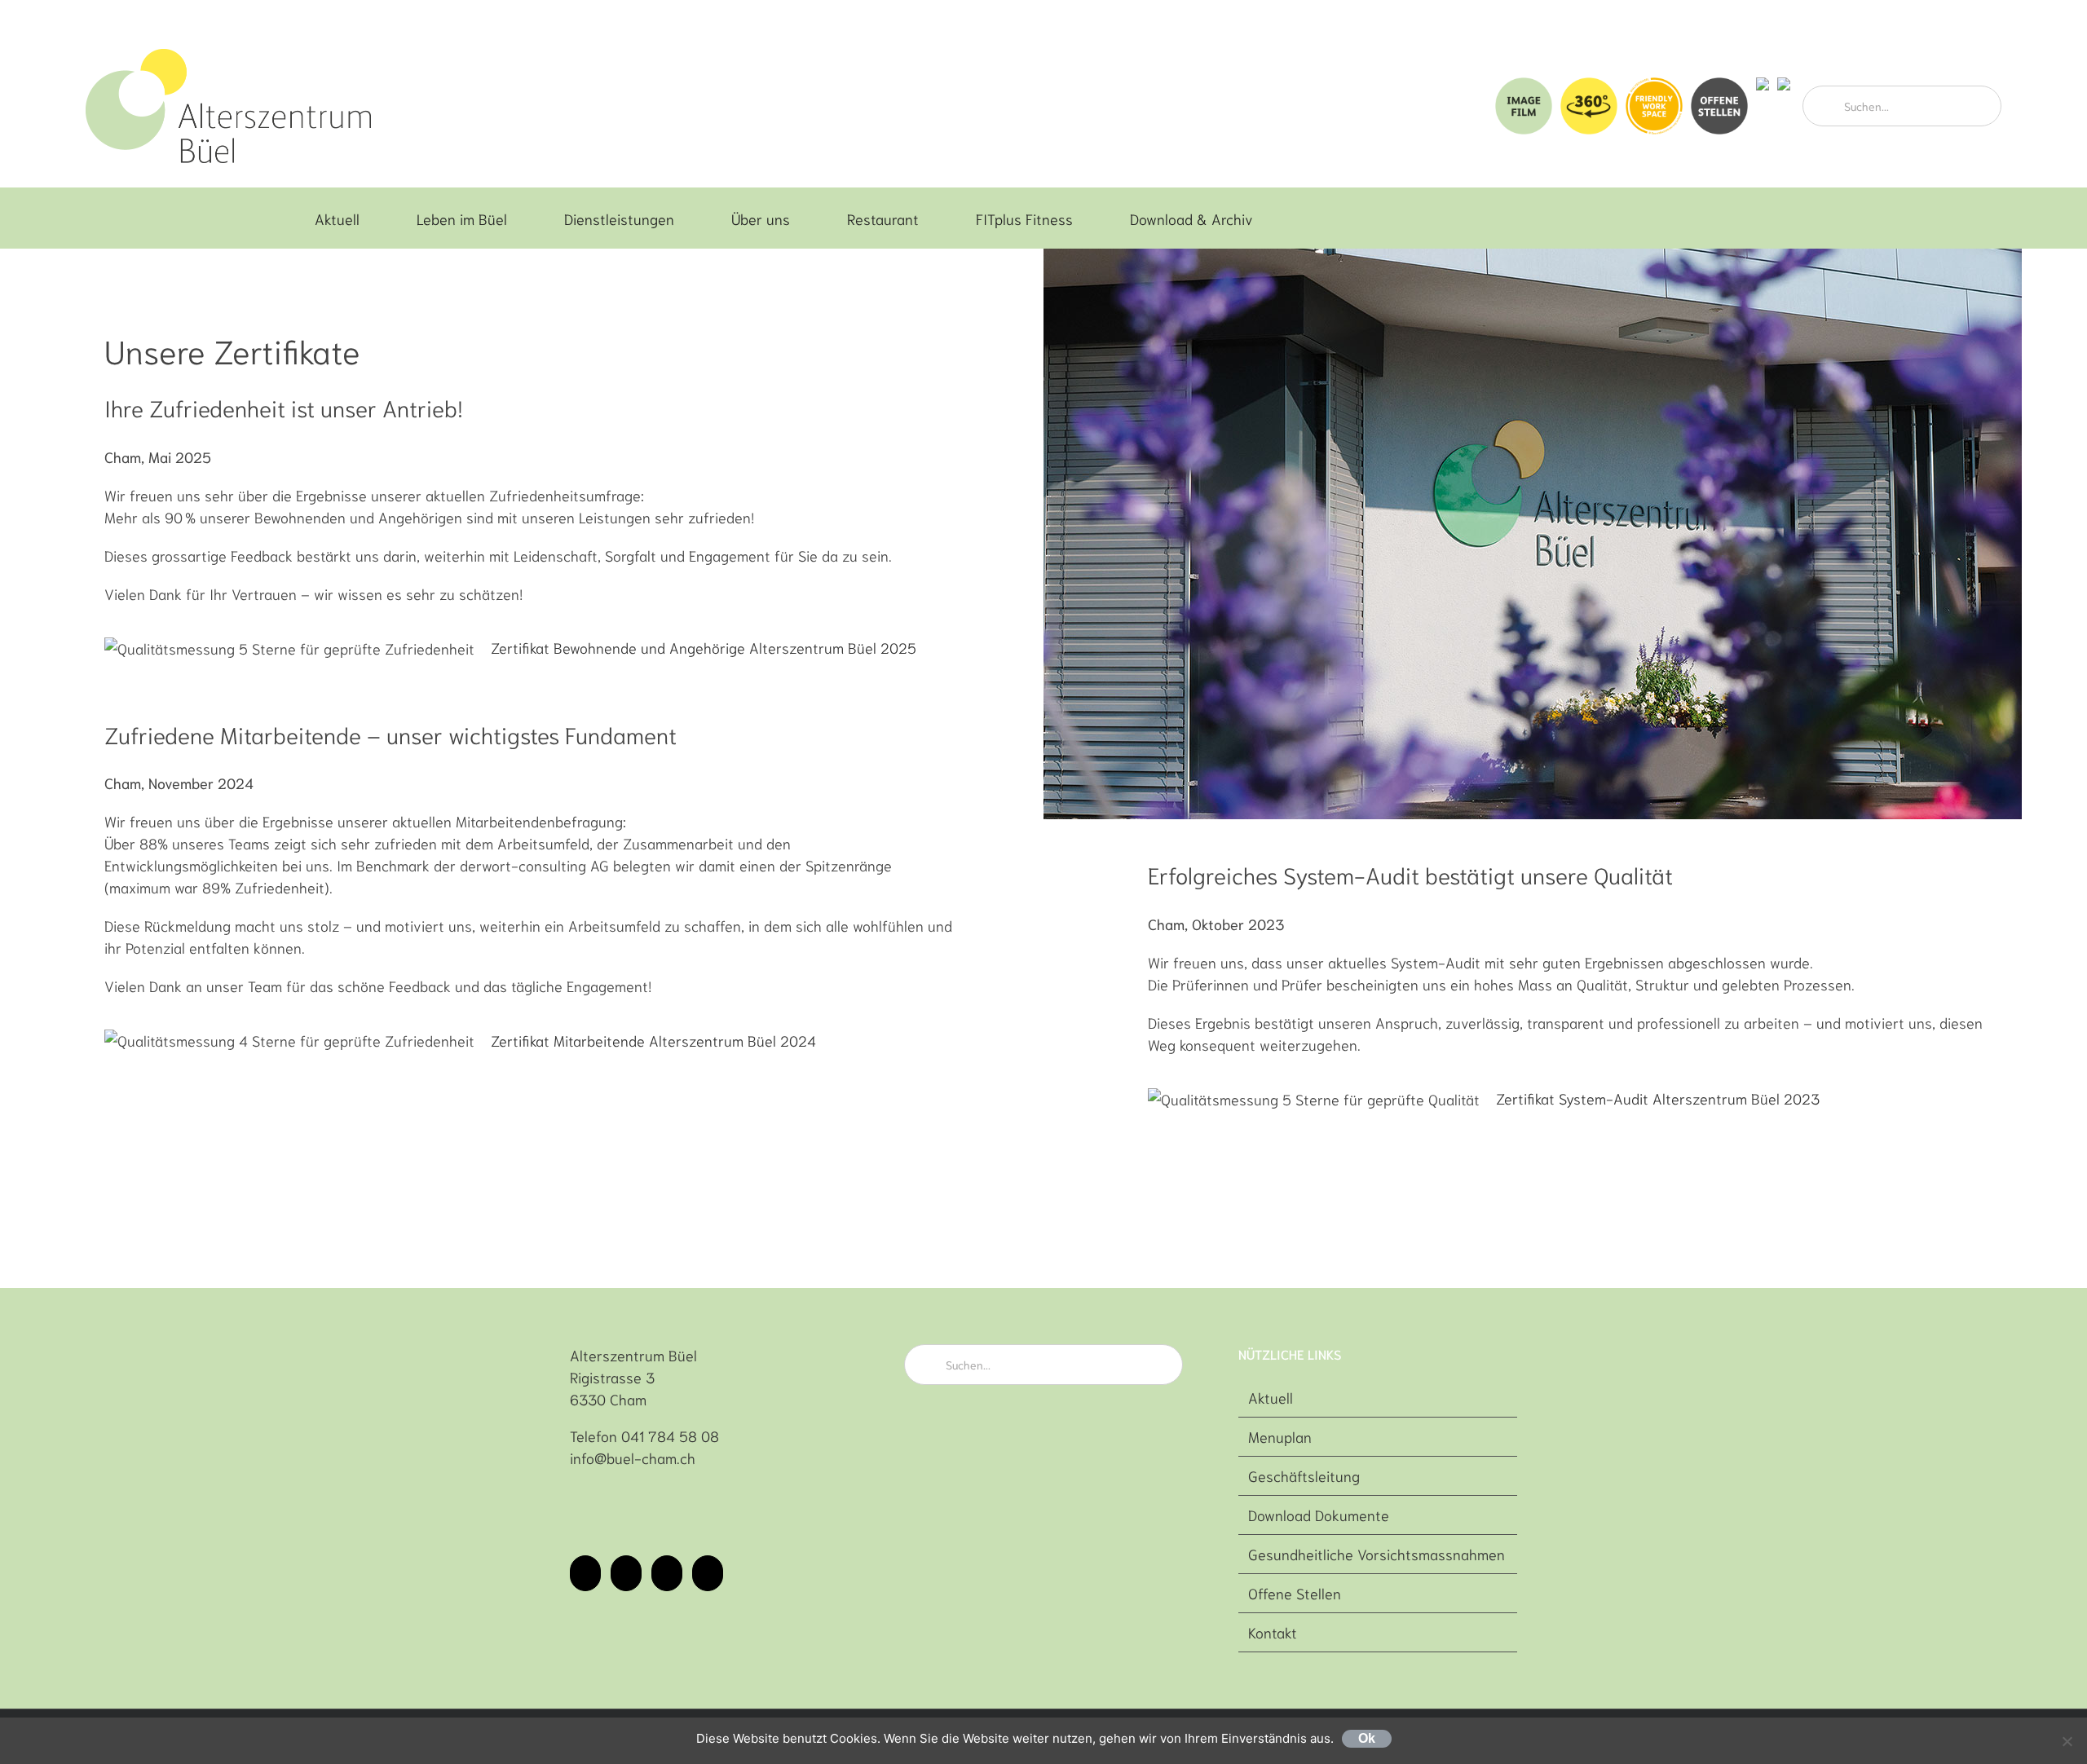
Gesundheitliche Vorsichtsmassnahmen (1377, 1554)
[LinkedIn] (708, 1573)
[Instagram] (626, 1573)
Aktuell (1271, 1397)
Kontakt (1273, 1632)
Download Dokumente (1319, 1515)
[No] (2067, 1741)
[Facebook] (585, 1573)
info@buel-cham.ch (633, 1458)
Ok (1367, 1738)
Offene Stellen (1295, 1593)
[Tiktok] (667, 1573)
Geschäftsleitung (1304, 1475)
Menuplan (1280, 1436)
